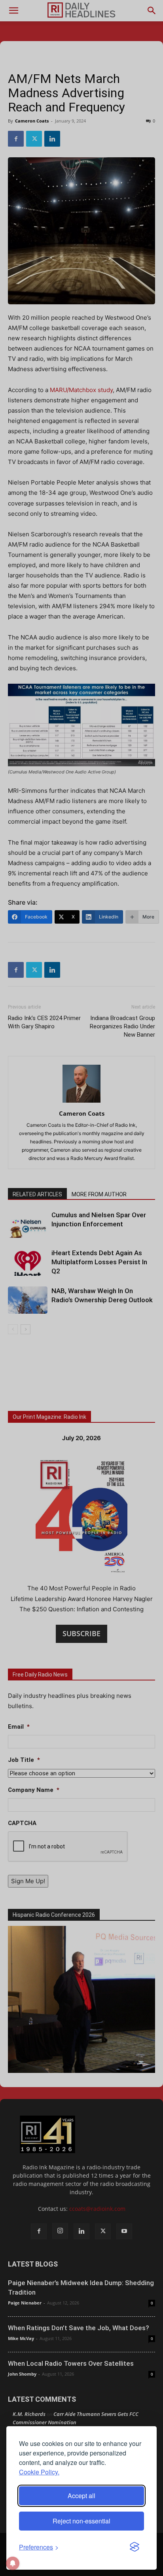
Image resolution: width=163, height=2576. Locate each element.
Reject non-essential (81, 2521)
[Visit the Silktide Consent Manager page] (135, 2547)
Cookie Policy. (39, 2472)
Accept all (81, 2496)
